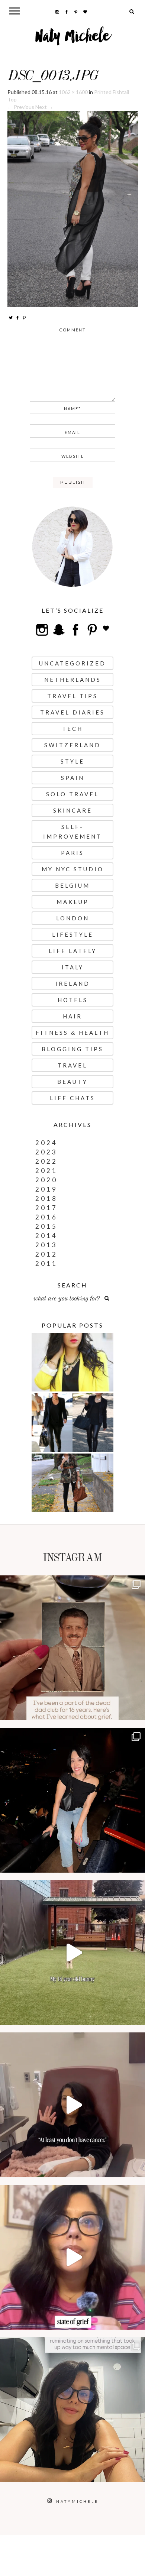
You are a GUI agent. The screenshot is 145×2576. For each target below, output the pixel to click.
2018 (46, 1198)
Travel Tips (72, 696)
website (73, 456)
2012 (46, 1254)
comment (72, 330)
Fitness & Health (72, 1033)
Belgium (72, 885)
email (72, 432)
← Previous (21, 107)
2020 (46, 1180)
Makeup (73, 902)
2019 (46, 1189)
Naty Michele (73, 39)
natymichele (72, 1583)
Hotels (73, 1000)
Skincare (73, 810)
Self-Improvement (72, 832)
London (73, 918)
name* (72, 409)
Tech (72, 729)
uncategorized (72, 663)
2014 (46, 1236)
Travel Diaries (72, 712)
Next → (44, 107)
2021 (46, 1171)
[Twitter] (11, 317)
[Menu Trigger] (15, 11)
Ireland (73, 984)
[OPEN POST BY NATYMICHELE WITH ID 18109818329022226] (72, 2257)
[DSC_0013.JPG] (73, 208)
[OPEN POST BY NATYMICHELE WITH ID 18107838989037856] (72, 2410)
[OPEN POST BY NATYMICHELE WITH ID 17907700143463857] (72, 2105)
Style (72, 761)
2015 (46, 1226)
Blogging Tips (72, 1049)
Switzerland (72, 745)
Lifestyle (73, 934)
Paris (72, 853)
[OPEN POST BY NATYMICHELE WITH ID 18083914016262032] (72, 1953)
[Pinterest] (24, 317)
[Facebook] (17, 317)
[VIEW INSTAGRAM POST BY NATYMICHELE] (138, 1711)
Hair (72, 1016)
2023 (46, 1152)
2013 (46, 1245)
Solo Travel (72, 794)
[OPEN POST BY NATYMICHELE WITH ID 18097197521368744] (72, 1648)
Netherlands (73, 680)
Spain (73, 778)
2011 (46, 1263)
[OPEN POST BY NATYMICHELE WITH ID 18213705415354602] (72, 1800)
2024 (46, 1143)
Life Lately (73, 951)
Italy (73, 967)
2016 (46, 1217)
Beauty (72, 1082)
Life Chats (72, 1098)
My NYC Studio (73, 869)
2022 (46, 1161)
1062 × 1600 (73, 92)
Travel (72, 1065)
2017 (46, 1208)
